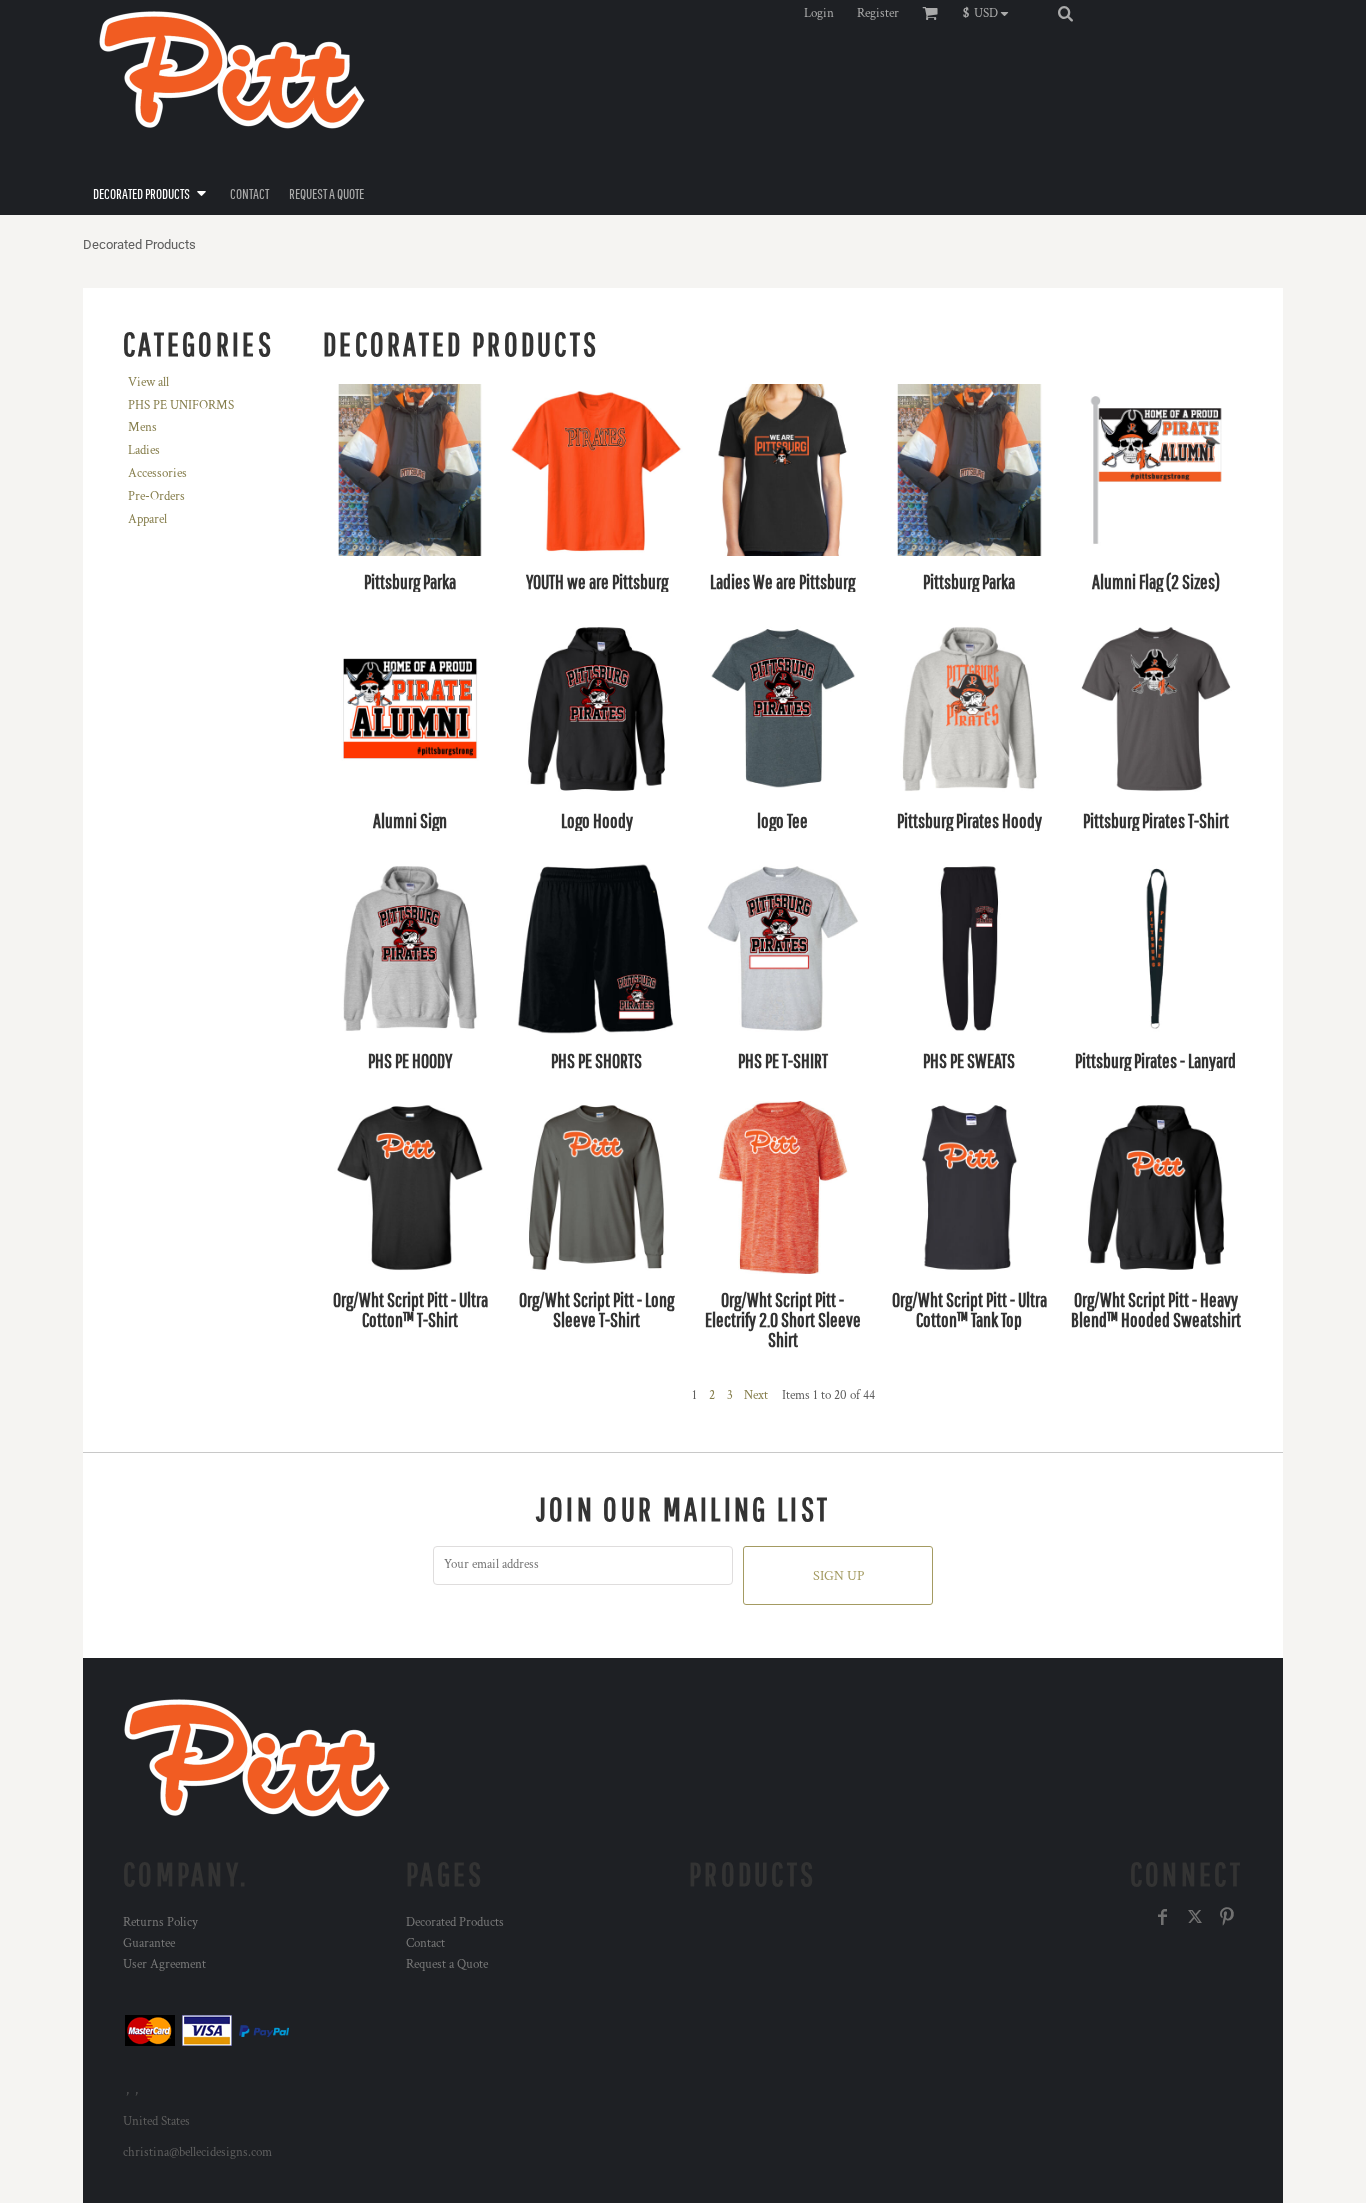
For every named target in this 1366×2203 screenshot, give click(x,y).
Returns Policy (160, 1922)
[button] (990, 13)
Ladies (144, 450)
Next (756, 1395)
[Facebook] (1163, 1917)
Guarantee (149, 1943)
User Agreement (164, 1964)
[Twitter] (1195, 1917)
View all (148, 382)
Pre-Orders (156, 496)
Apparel (147, 519)
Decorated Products (455, 1922)
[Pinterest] (1227, 1917)
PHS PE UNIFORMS (181, 405)
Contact (425, 1943)
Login (819, 13)
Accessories (157, 473)
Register (878, 13)
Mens (142, 427)
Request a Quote (447, 1964)
